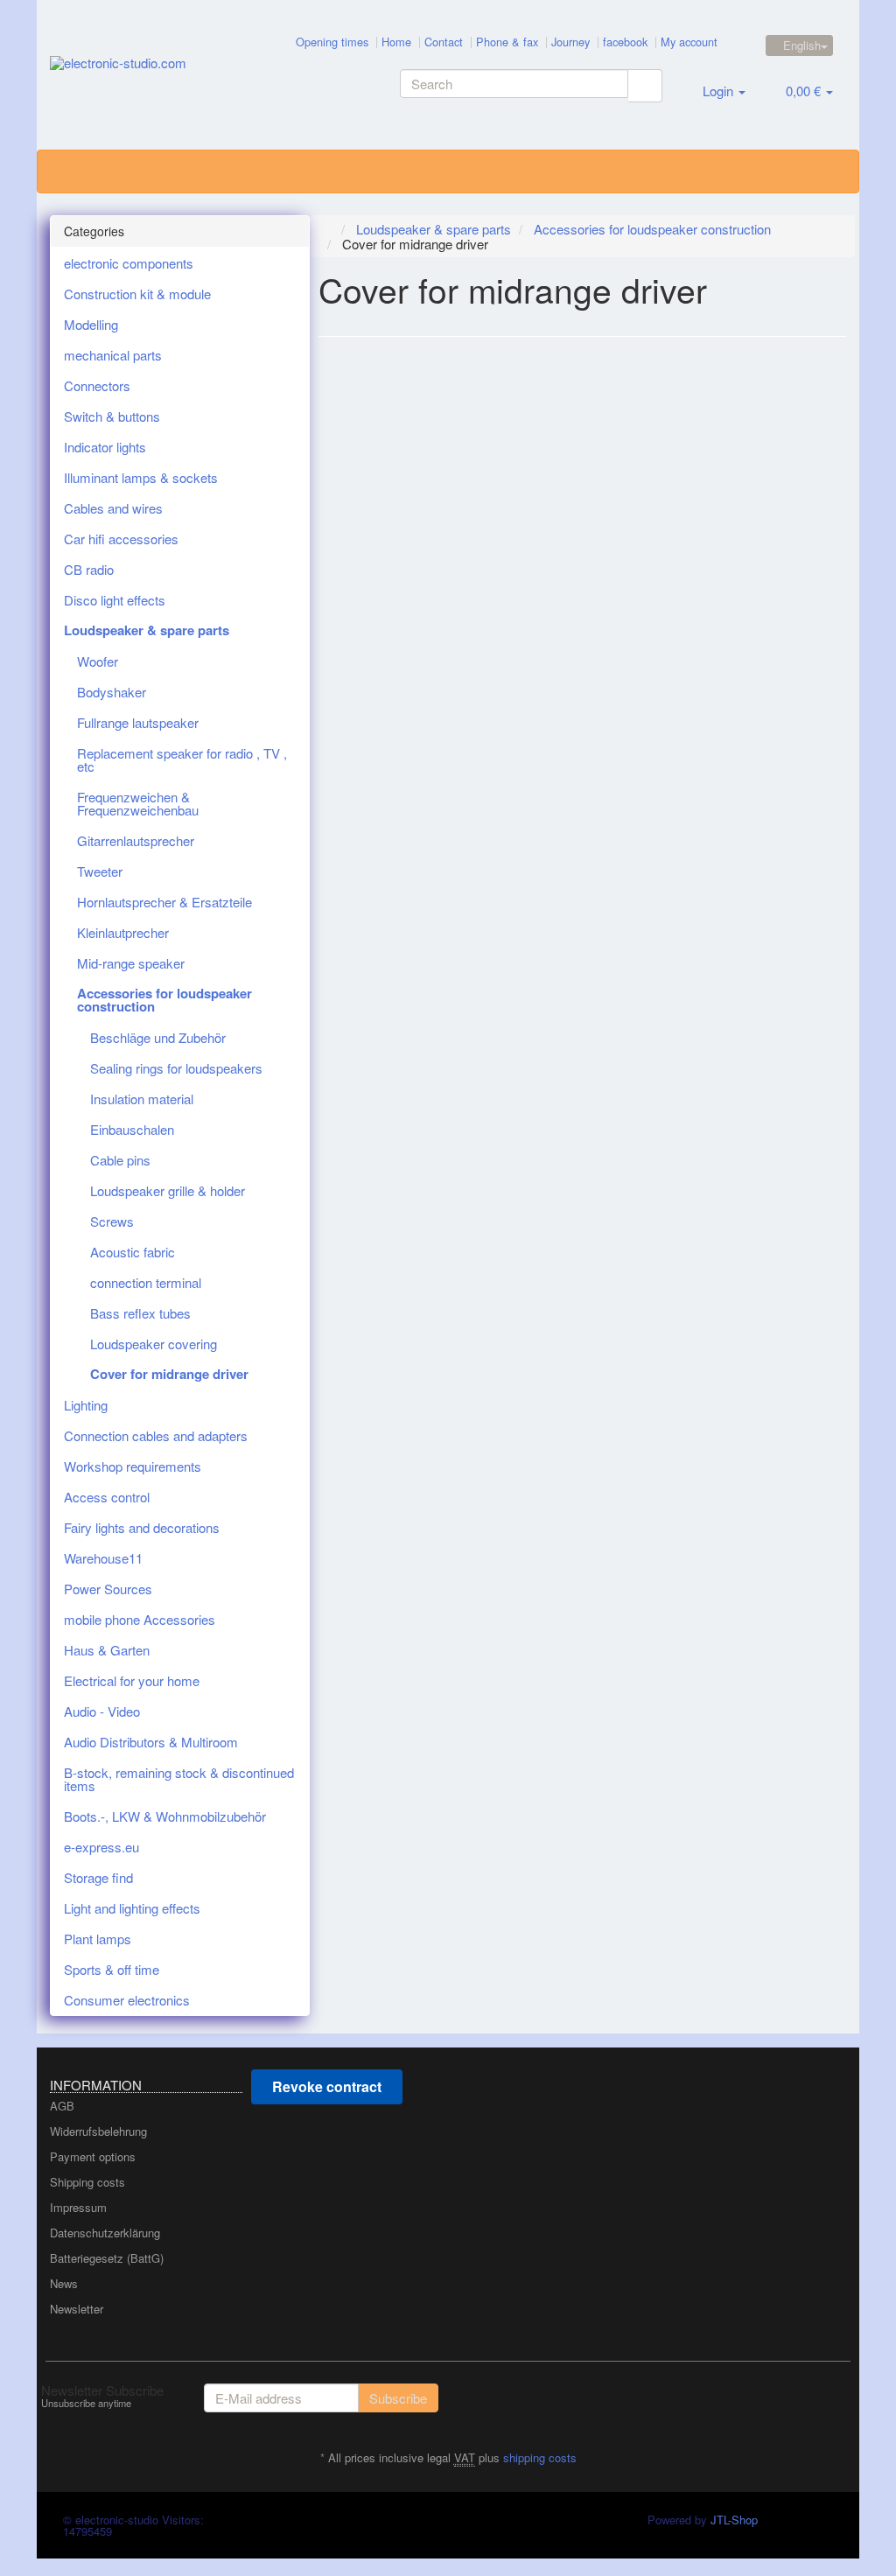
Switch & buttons (112, 416)
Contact (444, 42)
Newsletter (77, 2309)
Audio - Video (102, 1711)
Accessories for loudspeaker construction (164, 1000)
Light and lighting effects (132, 1908)
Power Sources (108, 1589)
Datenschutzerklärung (105, 2233)
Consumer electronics (127, 2000)
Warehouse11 (103, 1558)
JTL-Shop (734, 2520)
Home (396, 42)
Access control (107, 1497)
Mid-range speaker (131, 963)
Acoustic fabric (133, 1252)
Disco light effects (115, 600)
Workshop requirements (133, 1466)
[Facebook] (836, 2396)
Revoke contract (327, 2086)
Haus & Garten (107, 1650)
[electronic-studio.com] (180, 75)
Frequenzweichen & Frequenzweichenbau (138, 803)
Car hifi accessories (121, 539)
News (64, 2283)
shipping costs (540, 2457)
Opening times (332, 42)
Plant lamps (98, 1939)
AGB (62, 2106)
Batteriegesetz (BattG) (107, 2258)
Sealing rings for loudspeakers (176, 1068)
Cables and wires (113, 508)
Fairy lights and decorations (142, 1527)
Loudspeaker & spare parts (147, 630)
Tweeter (100, 871)
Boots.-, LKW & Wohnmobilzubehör (165, 1816)
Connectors (97, 385)
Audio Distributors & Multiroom (151, 1742)
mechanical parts (113, 355)
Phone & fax (507, 42)
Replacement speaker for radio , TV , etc (182, 759)
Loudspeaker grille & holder (168, 1190)
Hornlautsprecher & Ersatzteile (164, 902)
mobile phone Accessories (140, 1619)
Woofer (98, 661)
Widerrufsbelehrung (98, 2131)
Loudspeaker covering (154, 1344)
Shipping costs (87, 2182)
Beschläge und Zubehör (158, 1037)
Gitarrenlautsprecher (136, 840)
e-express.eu (101, 1847)
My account (689, 42)
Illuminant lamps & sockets (141, 477)
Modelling (91, 324)
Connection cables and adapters (156, 1435)
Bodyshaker (112, 692)
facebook (625, 42)
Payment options (93, 2156)
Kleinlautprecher (123, 932)
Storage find (98, 1877)
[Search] (645, 86)
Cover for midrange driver (169, 1374)
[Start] (328, 229)
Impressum (78, 2207)
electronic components (129, 263)
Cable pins (120, 1160)
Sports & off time (112, 1969)
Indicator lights (105, 447)
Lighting (86, 1405)
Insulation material (142, 1099)
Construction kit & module (137, 294)
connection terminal (146, 1282)
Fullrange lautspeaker (138, 722)
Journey (570, 42)
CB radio (89, 569)
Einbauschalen (132, 1129)
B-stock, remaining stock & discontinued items (179, 1779)
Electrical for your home (132, 1680)
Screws (112, 1221)
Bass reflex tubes (140, 1313)
